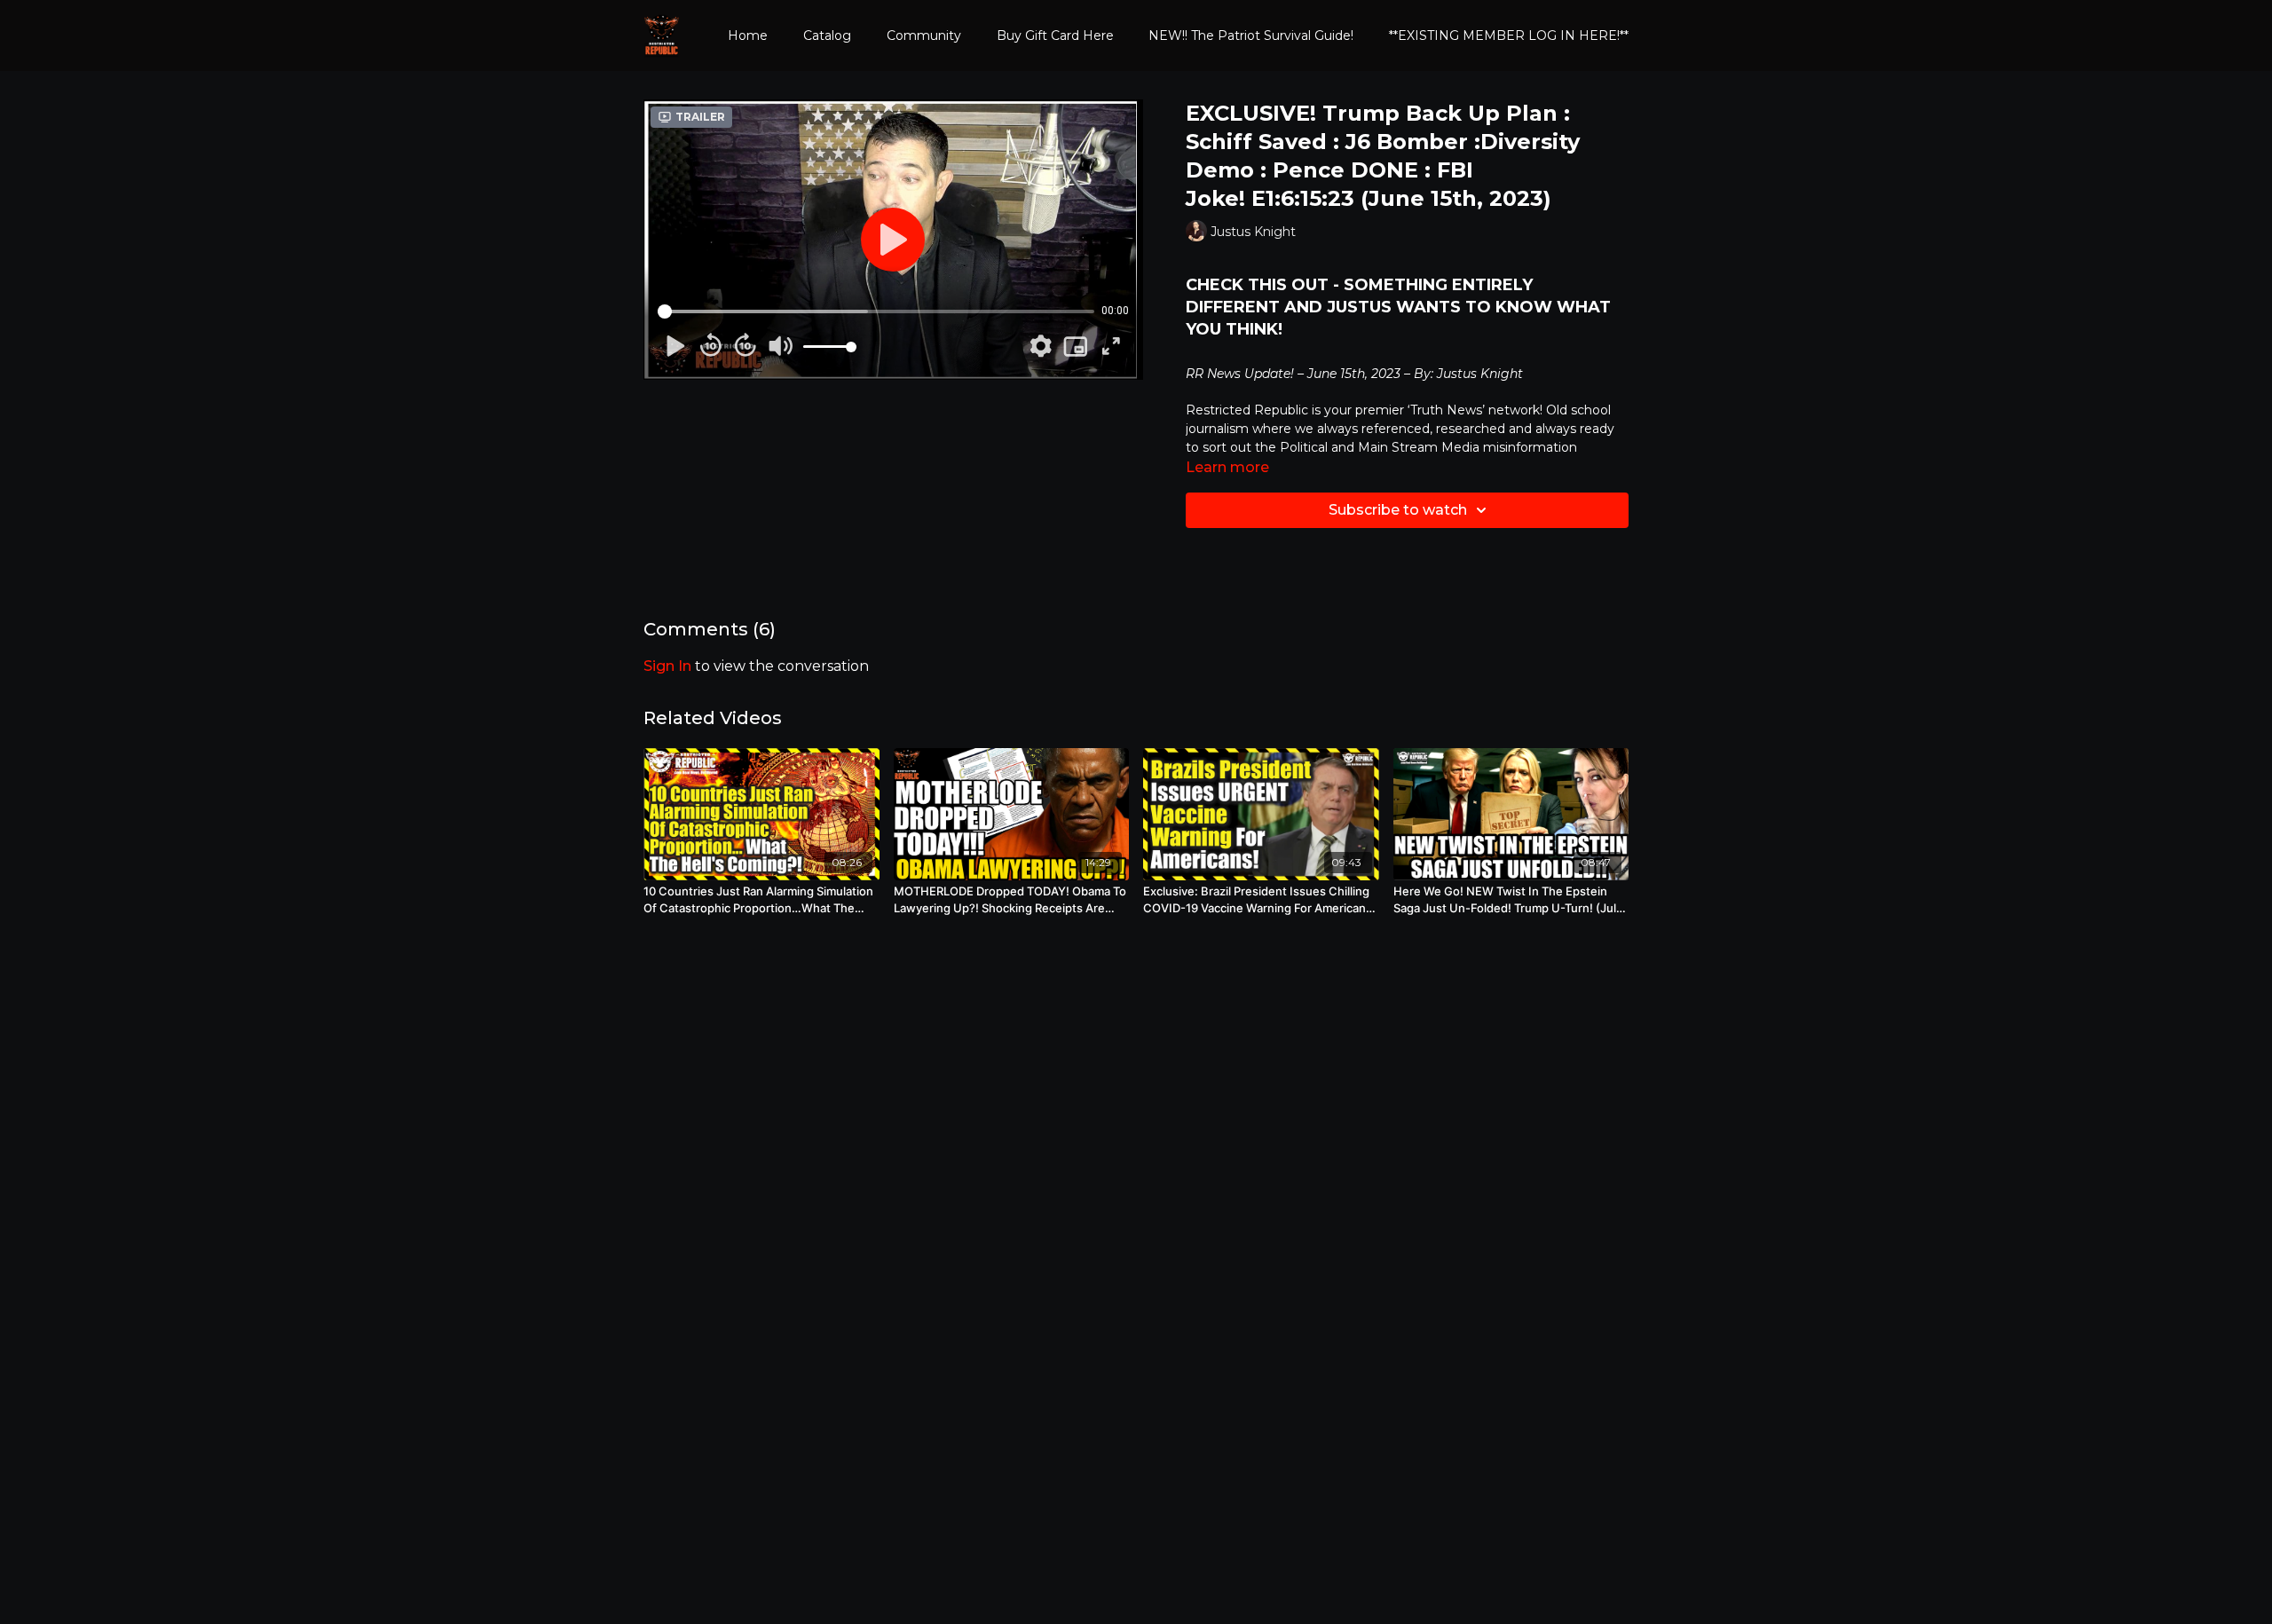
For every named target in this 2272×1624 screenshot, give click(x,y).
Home (748, 35)
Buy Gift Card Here (1055, 35)
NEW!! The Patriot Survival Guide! (1251, 35)
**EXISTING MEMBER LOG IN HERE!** (1509, 35)
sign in (667, 666)
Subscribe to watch (1398, 510)
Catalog (827, 35)
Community (924, 35)
